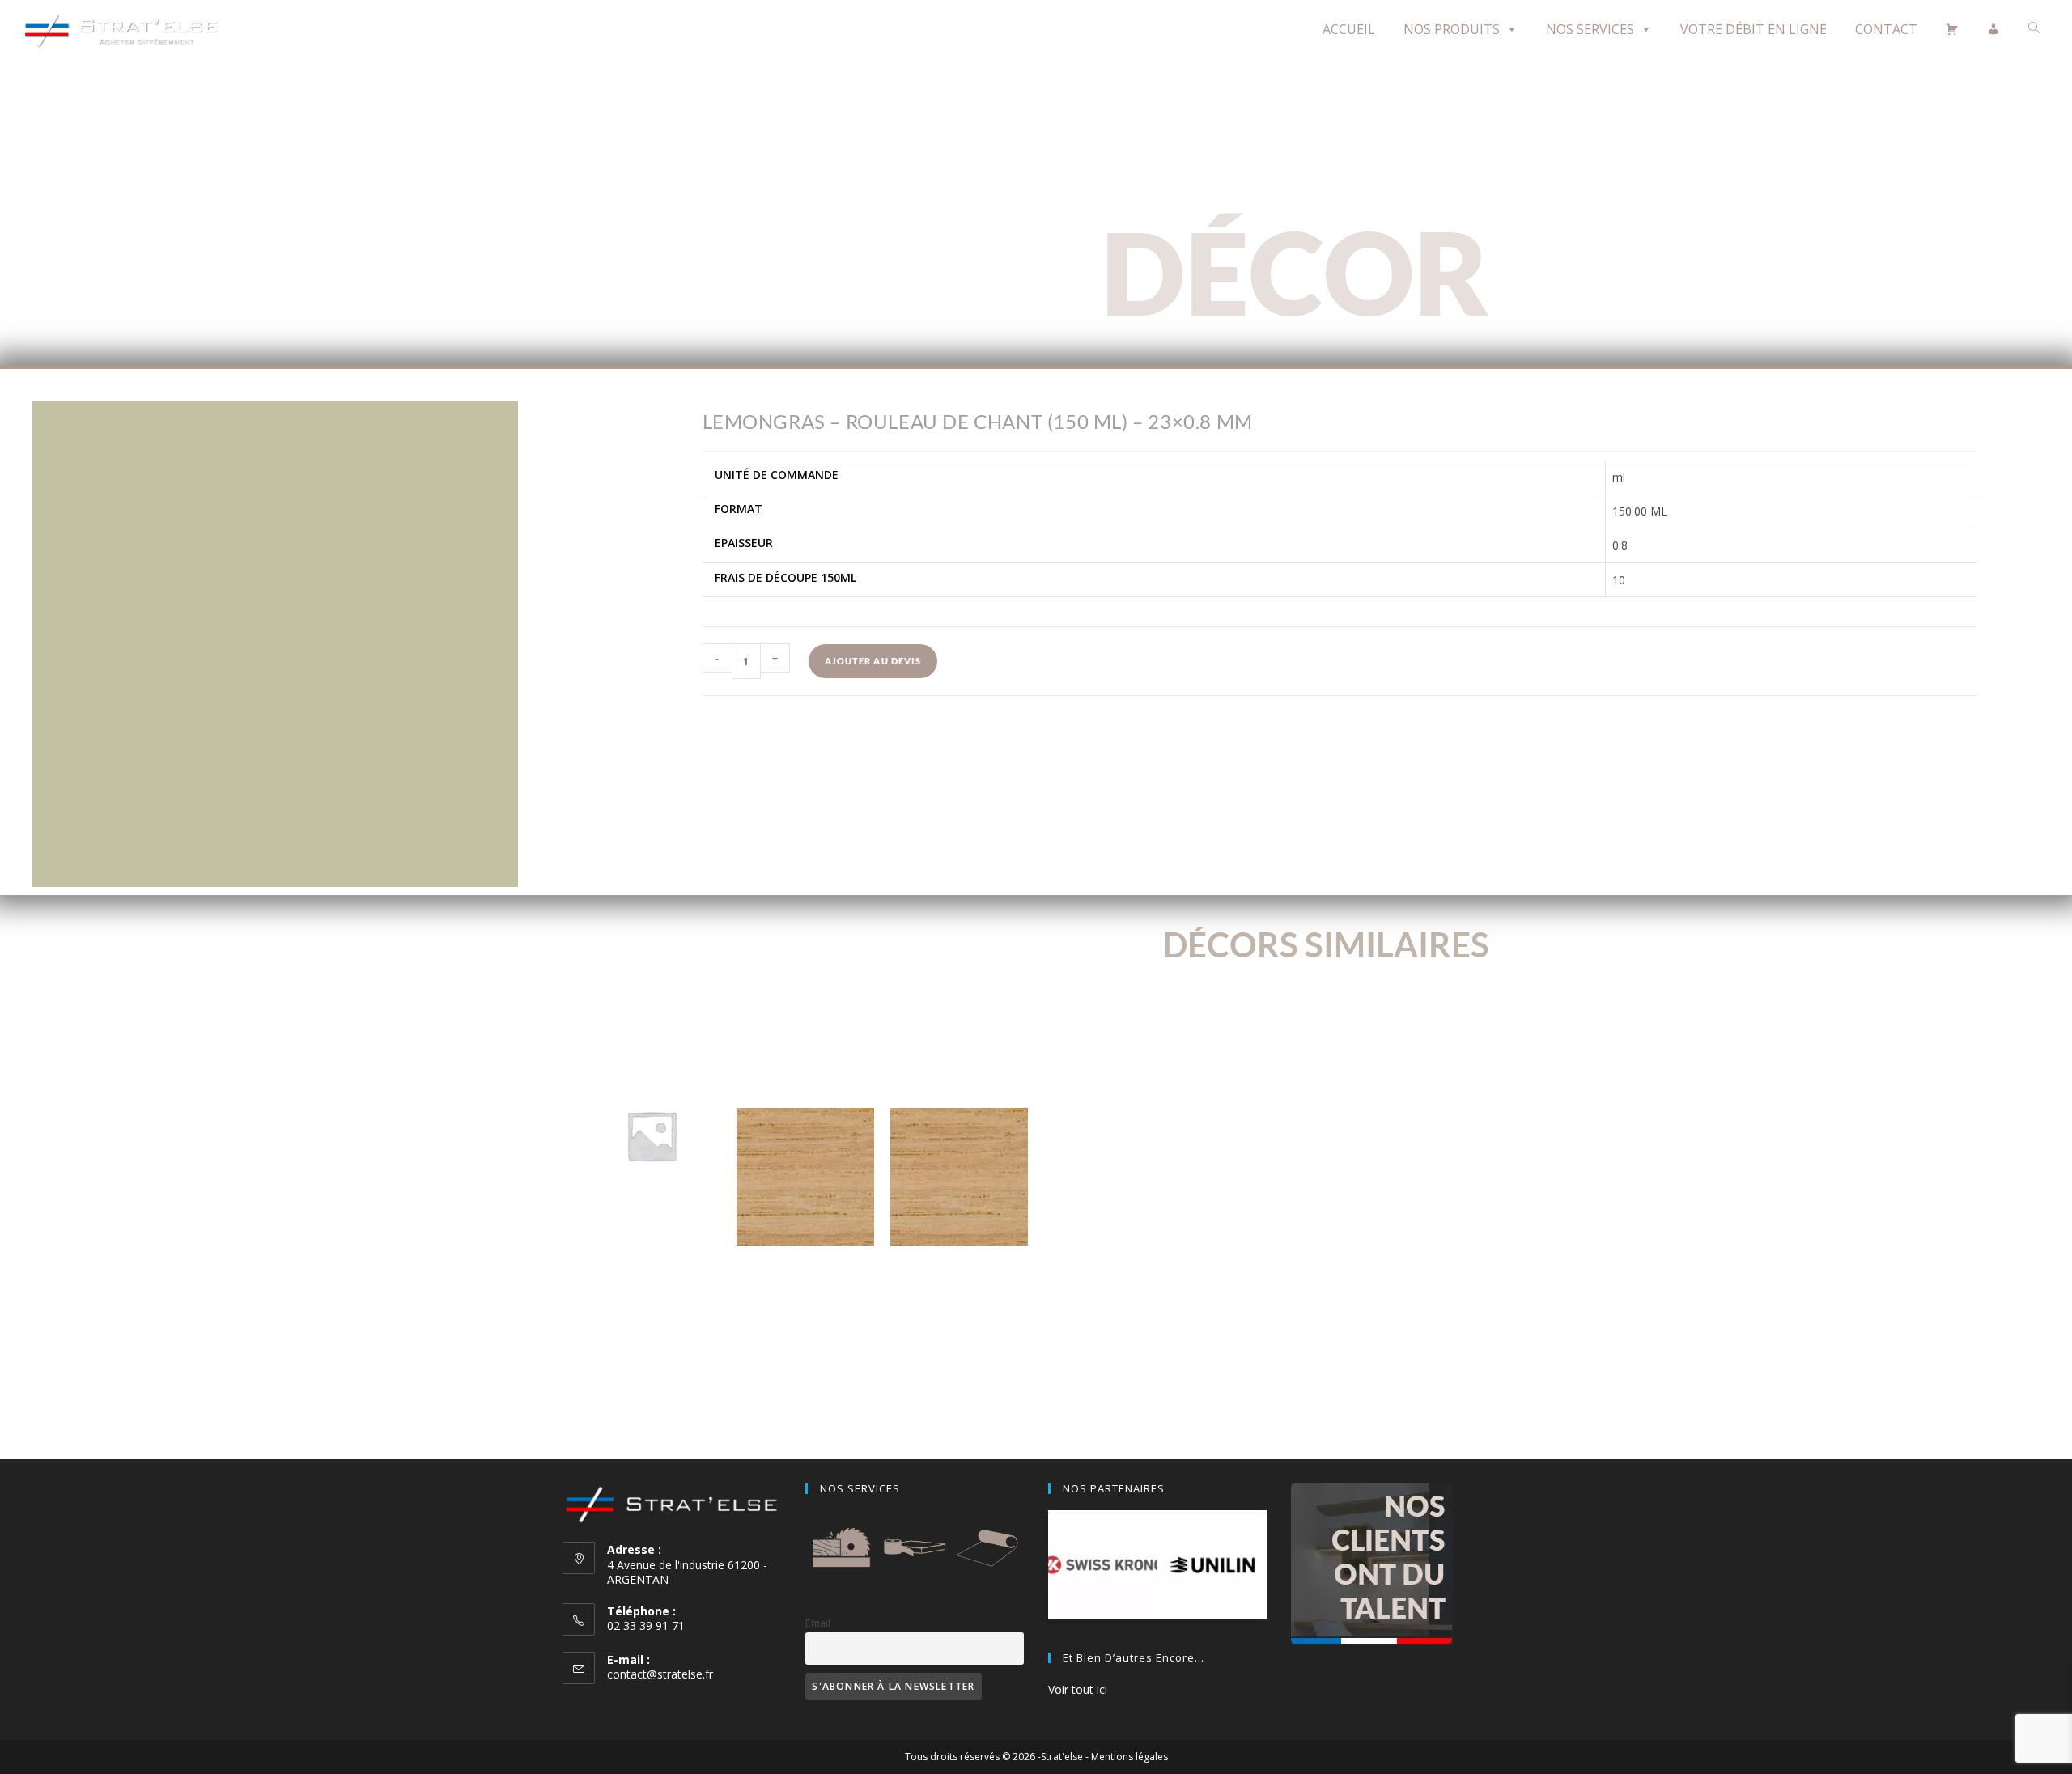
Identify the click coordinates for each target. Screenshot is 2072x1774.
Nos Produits (1452, 29)
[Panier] (1952, 29)
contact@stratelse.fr (660, 1674)
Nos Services (1590, 29)
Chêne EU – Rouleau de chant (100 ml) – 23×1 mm (960, 1287)
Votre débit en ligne (1754, 29)
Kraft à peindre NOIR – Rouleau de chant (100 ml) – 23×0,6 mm (652, 1246)
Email (818, 1623)
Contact (1886, 29)
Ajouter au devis (873, 661)
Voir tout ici (1078, 1689)
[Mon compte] (1993, 29)
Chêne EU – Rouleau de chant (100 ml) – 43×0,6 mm (805, 1287)
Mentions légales (1129, 1757)
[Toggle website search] (2034, 28)
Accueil (1349, 29)
